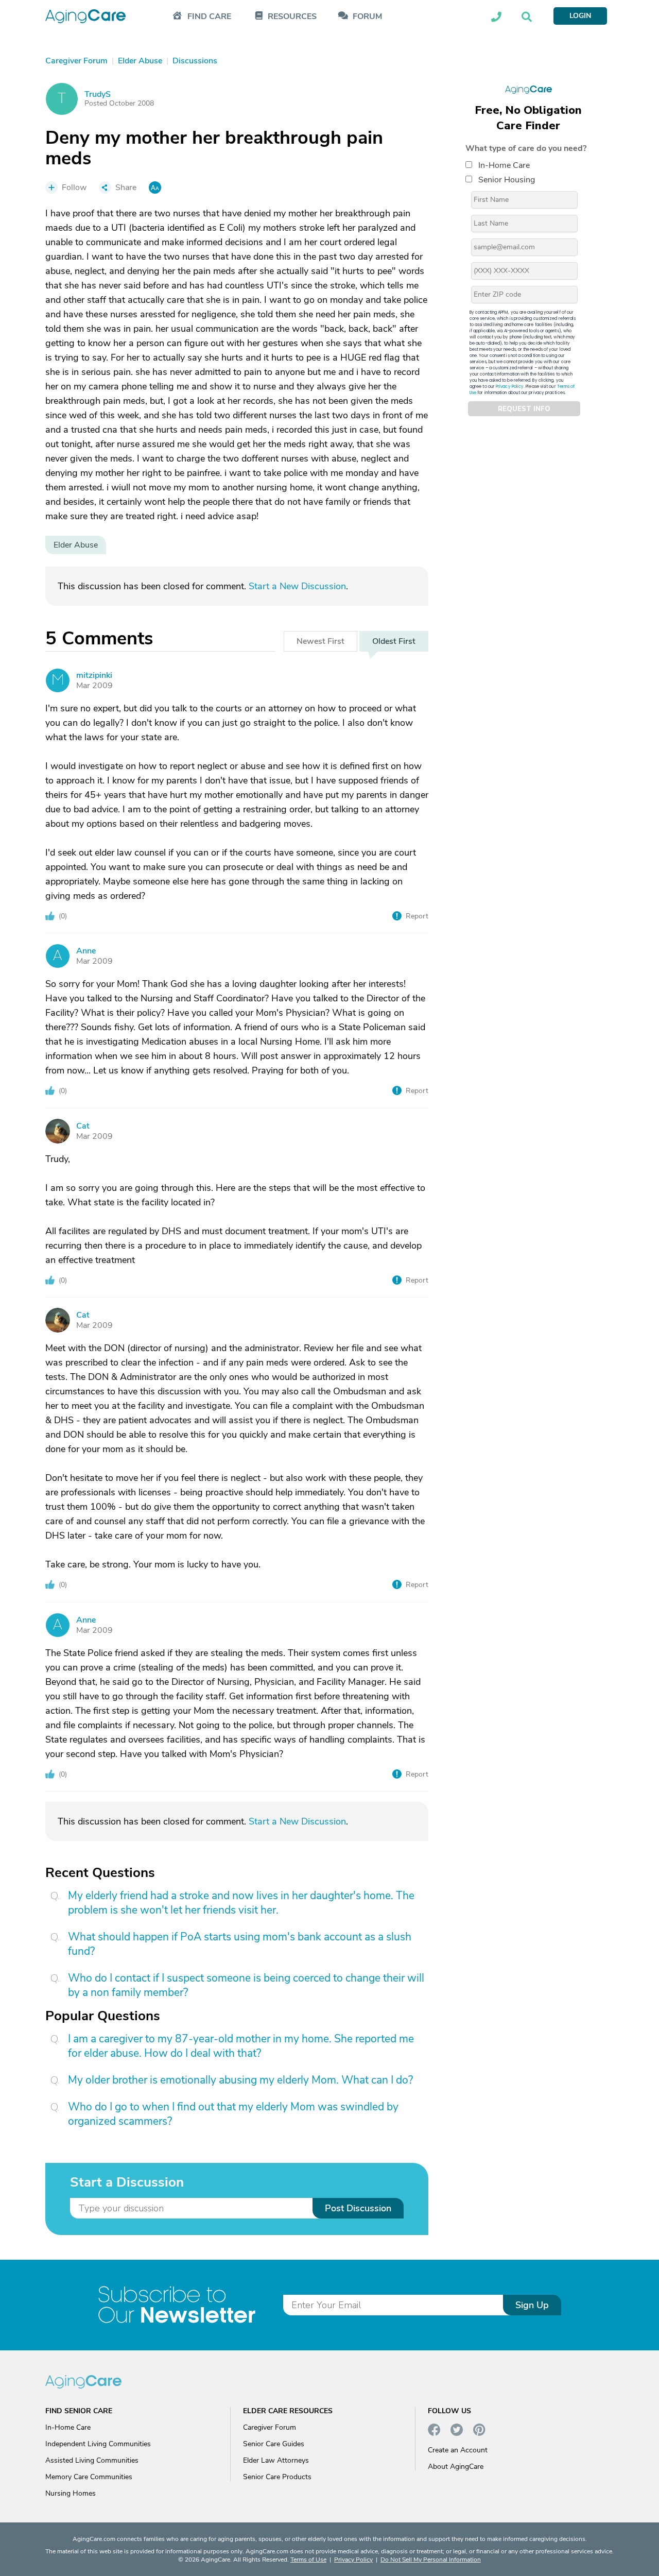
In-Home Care (504, 165)
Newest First (320, 641)
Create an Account (458, 2450)
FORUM (367, 17)
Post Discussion (358, 2208)
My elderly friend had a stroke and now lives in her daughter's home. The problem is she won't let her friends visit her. (241, 1903)
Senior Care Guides (274, 2444)
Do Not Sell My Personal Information (431, 2560)
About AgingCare (456, 2467)
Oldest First (394, 641)
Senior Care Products (277, 2477)
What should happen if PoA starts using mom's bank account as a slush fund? (240, 1944)
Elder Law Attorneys (276, 2460)
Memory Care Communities (89, 2477)
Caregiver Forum (270, 2427)
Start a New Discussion (297, 586)
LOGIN (580, 16)
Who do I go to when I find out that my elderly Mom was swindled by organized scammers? (233, 2114)
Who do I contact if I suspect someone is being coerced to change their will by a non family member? (246, 1985)
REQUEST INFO (524, 409)
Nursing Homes (71, 2493)
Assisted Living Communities (92, 2460)
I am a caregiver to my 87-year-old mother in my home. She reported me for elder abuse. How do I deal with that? (241, 2046)
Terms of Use (308, 2560)
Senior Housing (507, 180)
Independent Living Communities (98, 2444)
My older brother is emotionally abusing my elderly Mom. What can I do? (240, 2080)
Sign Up (532, 2305)
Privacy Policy (510, 387)
